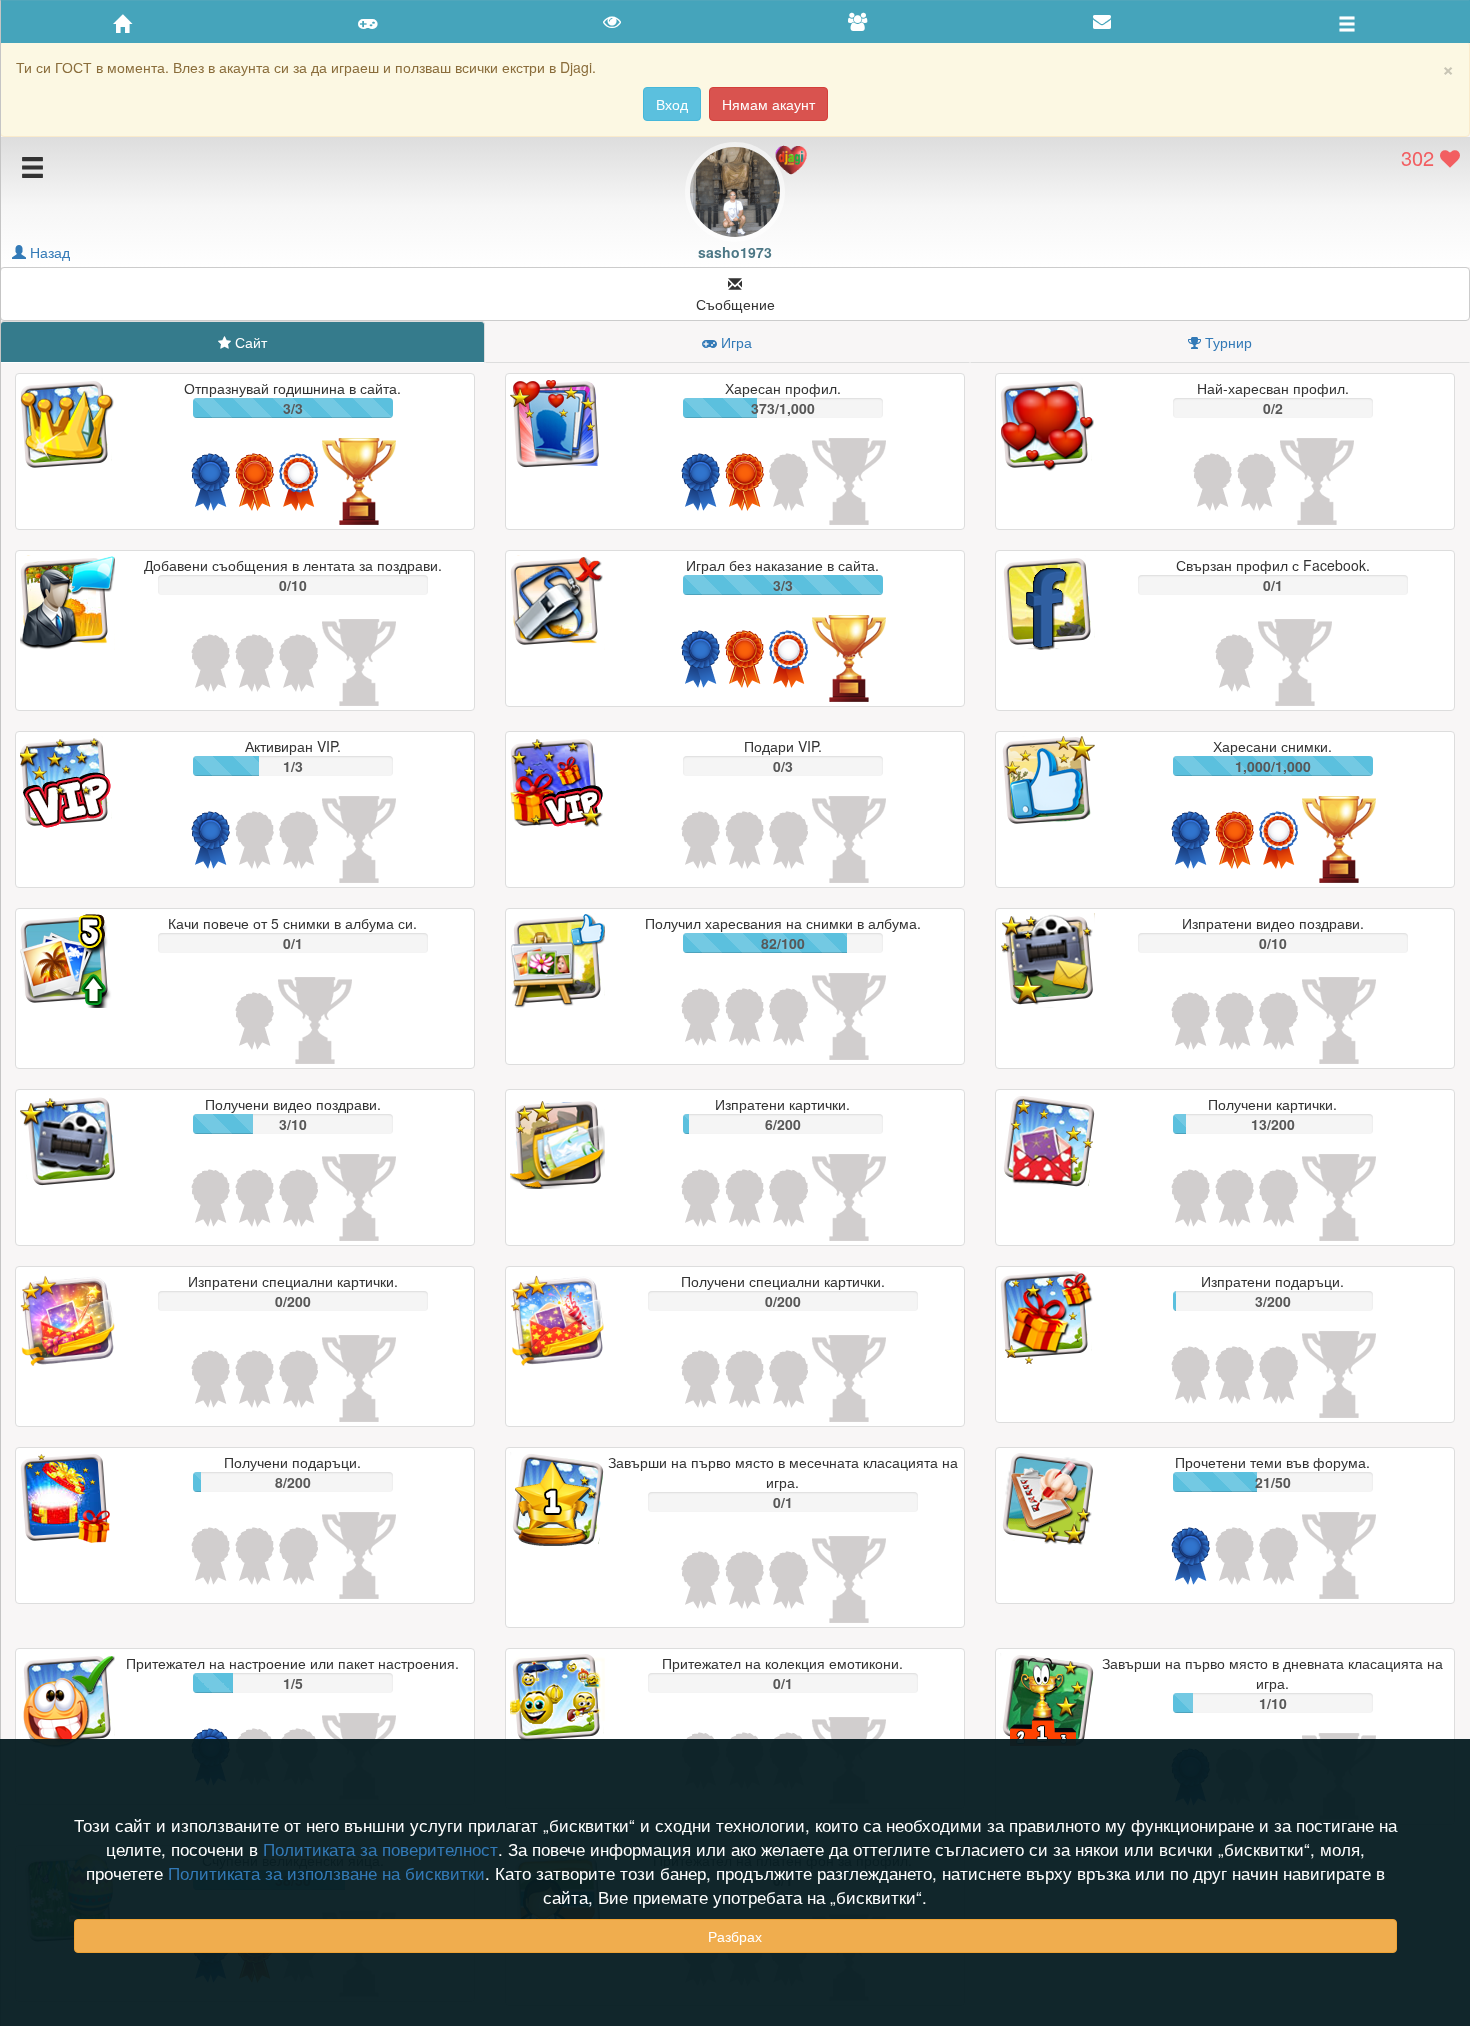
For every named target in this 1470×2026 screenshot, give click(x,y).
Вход (672, 104)
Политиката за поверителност (380, 1849)
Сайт (251, 342)
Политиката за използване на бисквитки (326, 1873)
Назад (48, 252)
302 (1420, 157)
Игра (736, 342)
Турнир (1228, 342)
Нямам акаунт (768, 104)
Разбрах (735, 1936)
